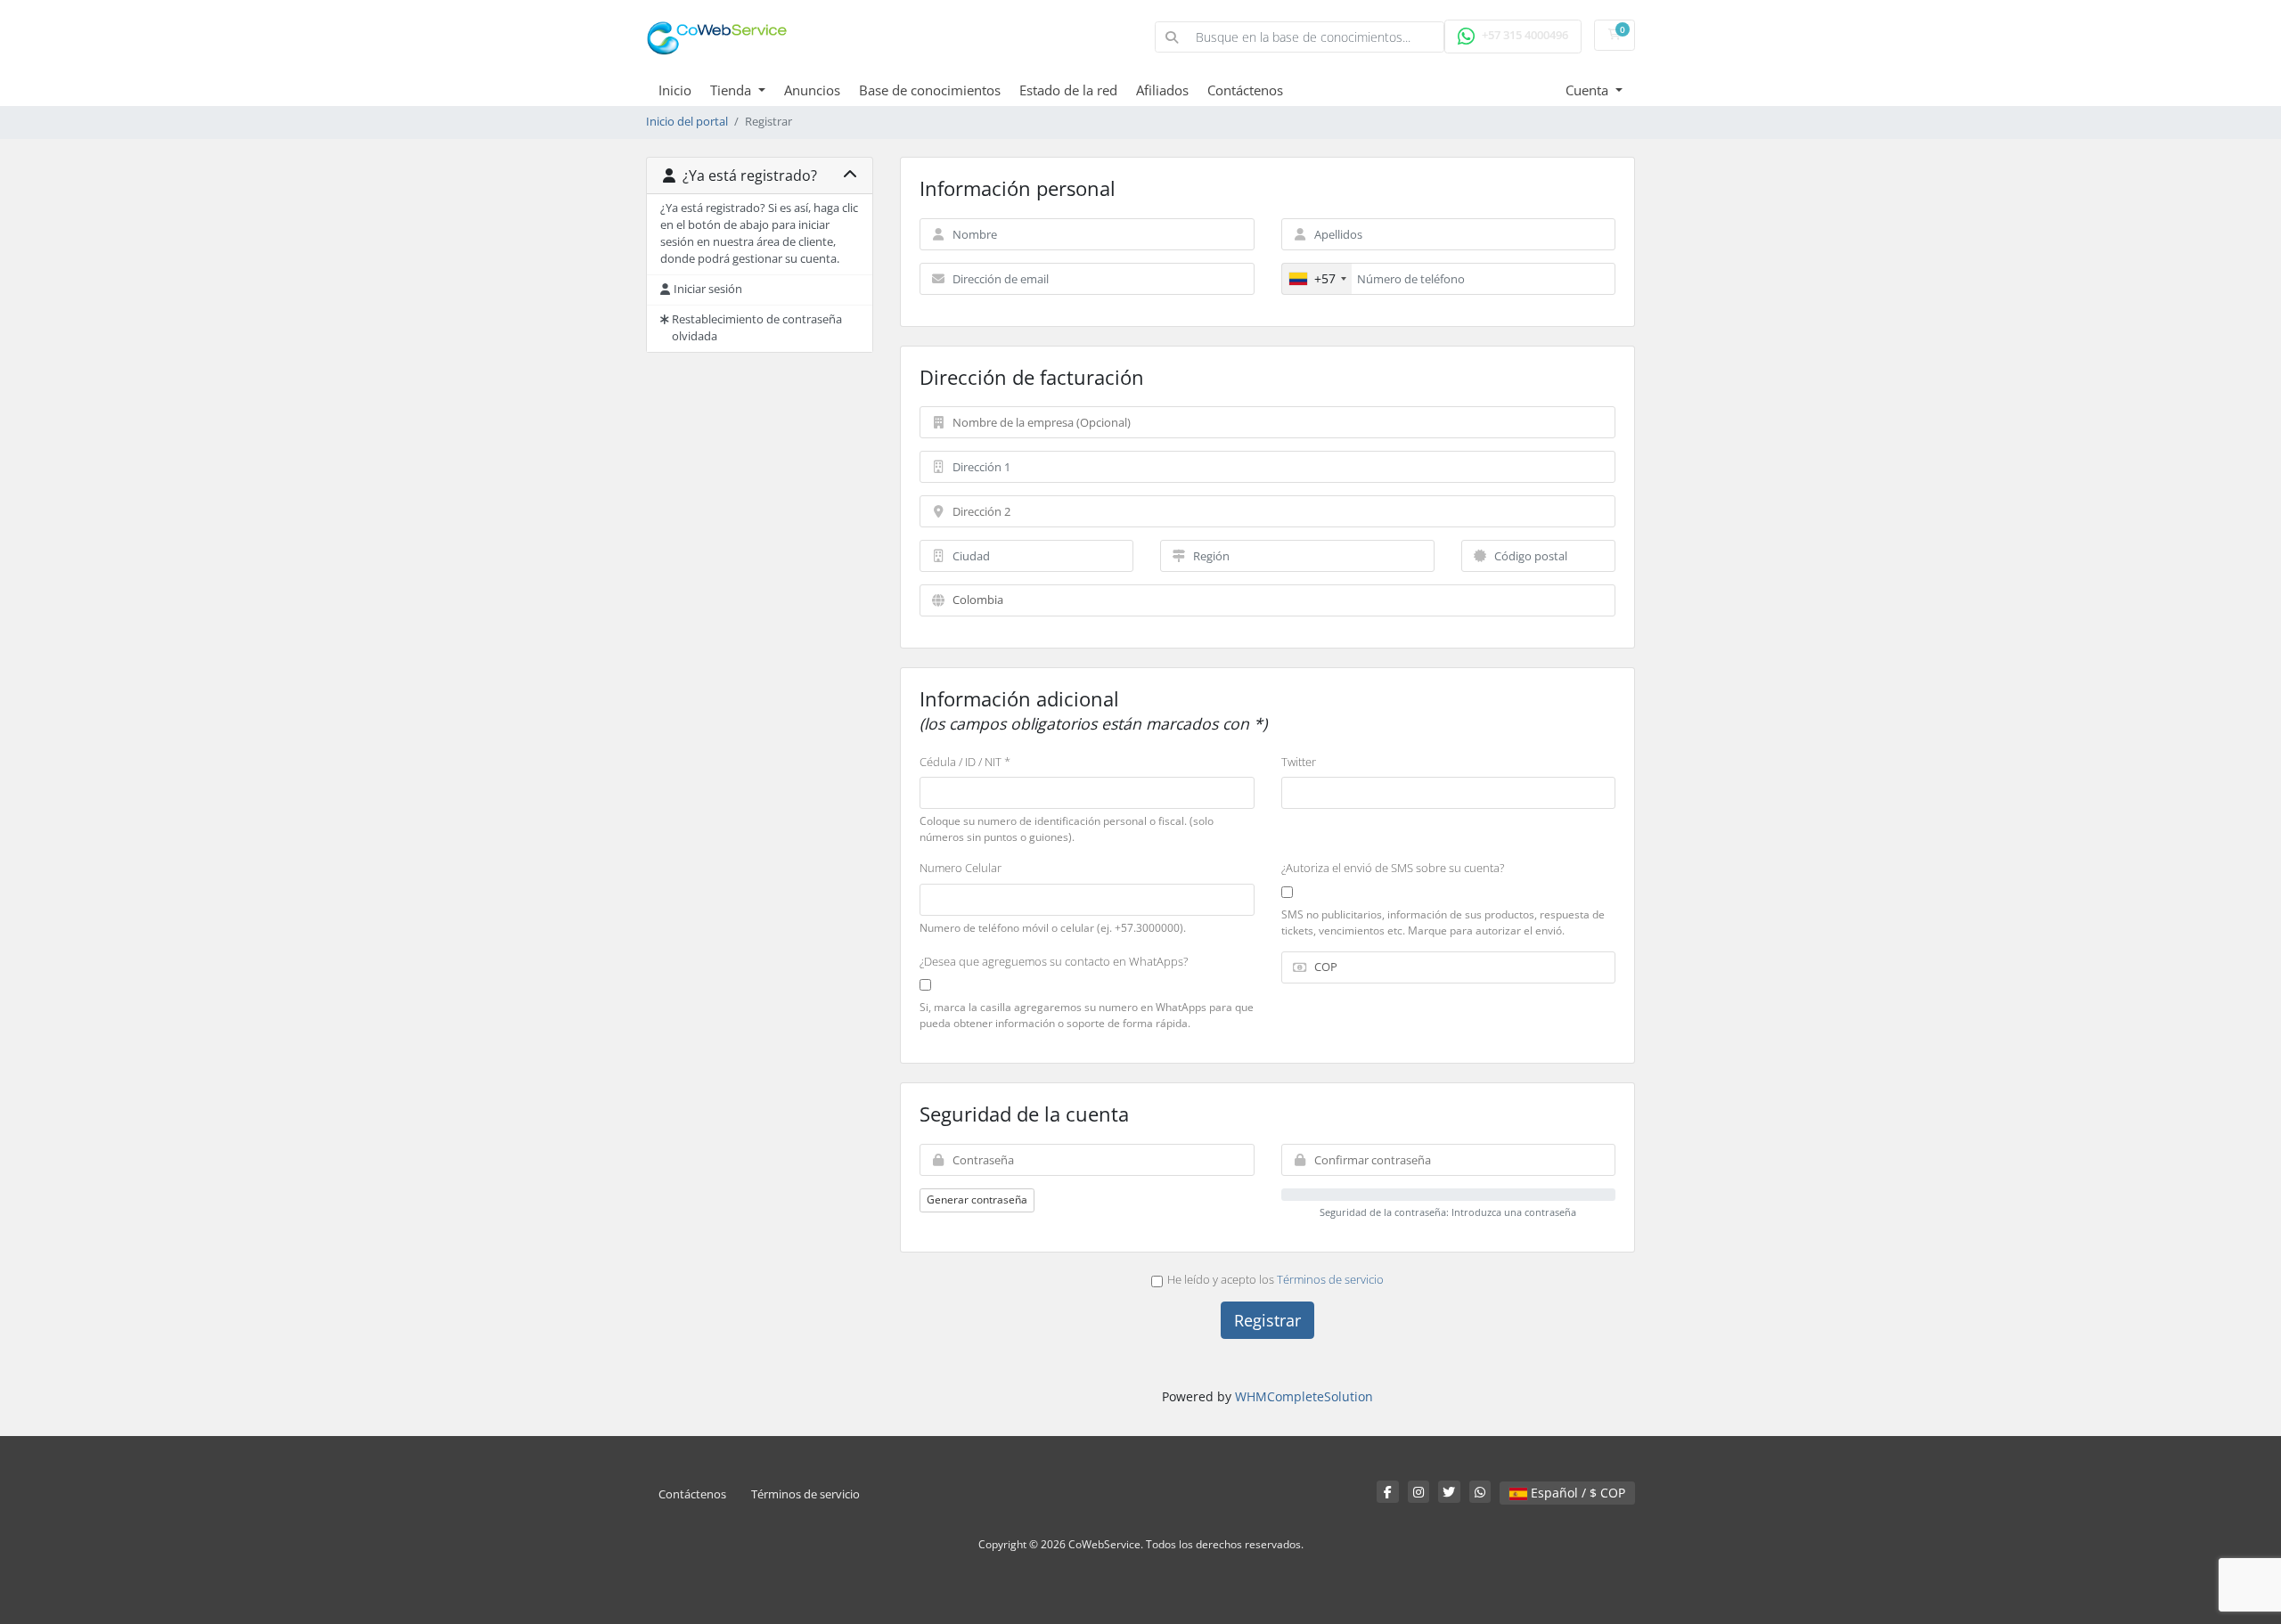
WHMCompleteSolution (1304, 1396)
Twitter (1299, 762)
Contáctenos (1245, 90)
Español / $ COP (1576, 1493)
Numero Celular (961, 868)
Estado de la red (1068, 90)
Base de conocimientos (930, 90)
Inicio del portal (687, 122)
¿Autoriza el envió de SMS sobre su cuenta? (1393, 868)
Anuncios (812, 90)
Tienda (732, 90)
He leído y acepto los (1275, 1279)
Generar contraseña (977, 1200)
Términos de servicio (1330, 1279)
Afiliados (1162, 90)
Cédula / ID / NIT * (965, 762)
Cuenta (1589, 90)
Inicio (675, 90)
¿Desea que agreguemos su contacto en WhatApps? (1054, 961)
